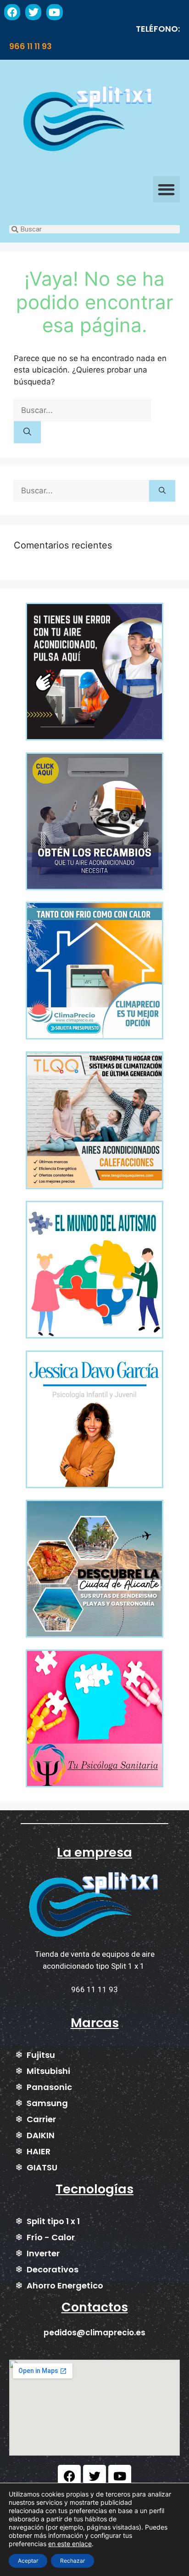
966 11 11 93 (31, 46)
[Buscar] (27, 432)
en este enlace (70, 2544)
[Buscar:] (82, 410)
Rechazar (72, 2561)
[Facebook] (12, 12)
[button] (167, 189)
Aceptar (28, 2561)
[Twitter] (33, 12)
